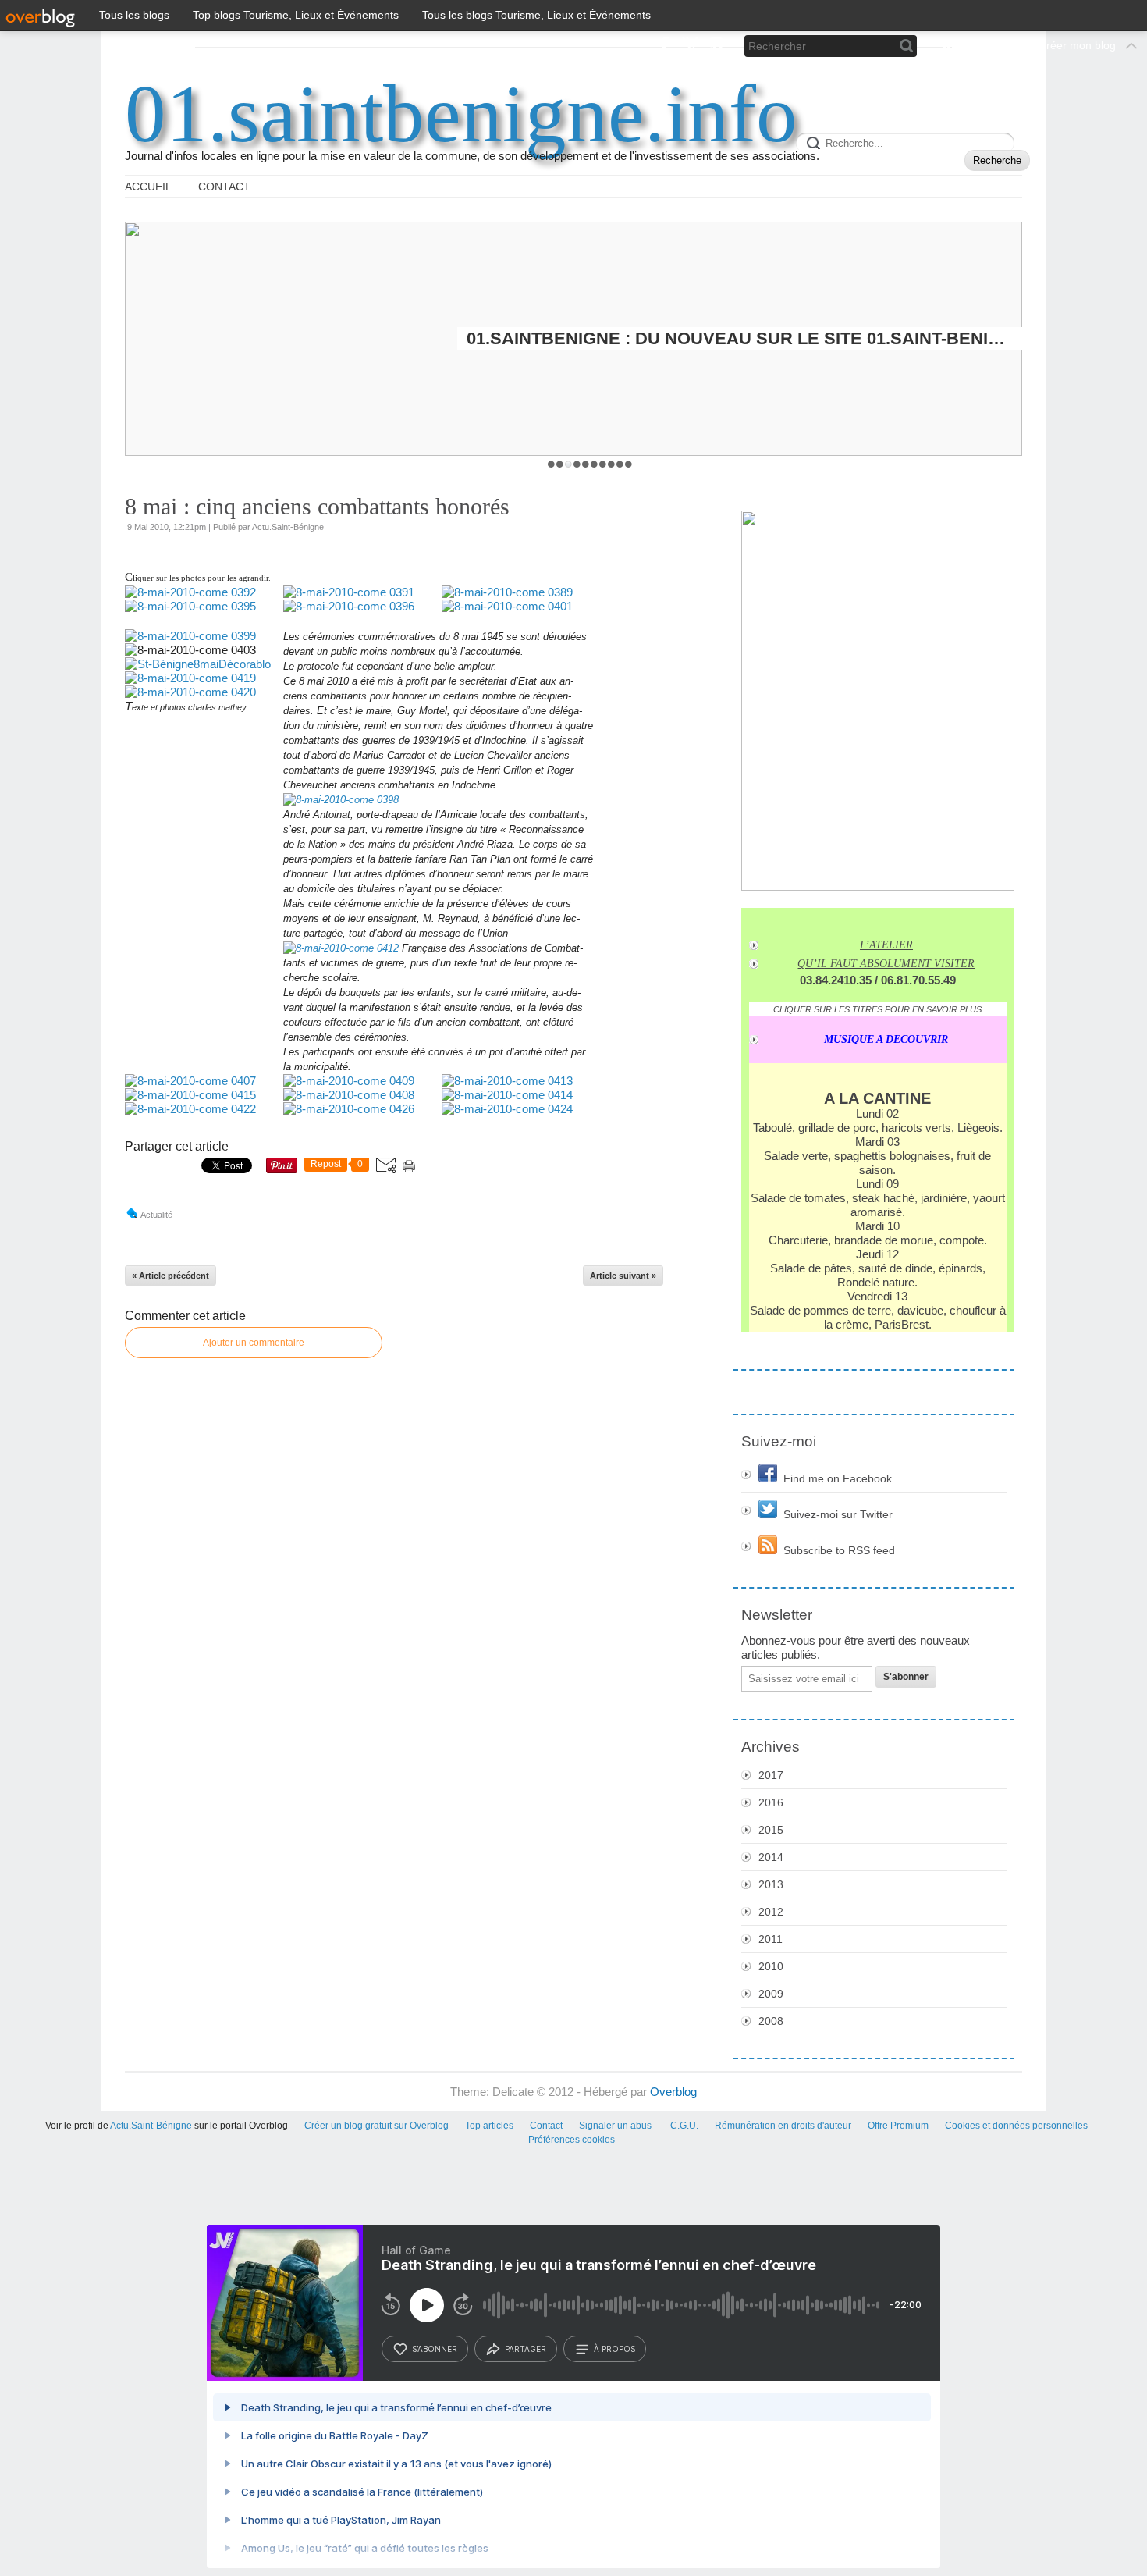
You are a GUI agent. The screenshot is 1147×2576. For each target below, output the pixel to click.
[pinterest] (716, 46)
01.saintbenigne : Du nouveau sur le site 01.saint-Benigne (740, 338)
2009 (771, 1994)
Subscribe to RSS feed (839, 1550)
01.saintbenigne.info (461, 114)
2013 (771, 1884)
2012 (771, 1912)
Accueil (148, 187)
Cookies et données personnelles (1016, 2126)
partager (526, 2349)
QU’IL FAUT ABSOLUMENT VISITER (886, 964)
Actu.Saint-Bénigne (151, 2126)
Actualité (156, 1215)
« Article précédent (170, 1276)
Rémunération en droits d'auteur (783, 2126)
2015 (771, 1830)
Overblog (673, 2092)
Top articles (489, 2126)
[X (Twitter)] (690, 46)
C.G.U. (684, 2126)
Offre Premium (898, 2126)
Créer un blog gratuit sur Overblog (376, 2126)
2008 (771, 2021)
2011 (771, 1939)
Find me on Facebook (838, 1478)
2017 (771, 1775)
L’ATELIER (886, 945)
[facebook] (664, 46)
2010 (771, 1966)
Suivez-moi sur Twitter (838, 1514)
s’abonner (435, 2349)
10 (629, 464)
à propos (614, 2349)
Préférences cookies (572, 2140)
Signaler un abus (616, 2126)
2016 (771, 1802)
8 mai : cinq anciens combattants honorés (317, 506)
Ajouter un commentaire (254, 1343)
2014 (771, 1857)
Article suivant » (623, 1276)
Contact (224, 187)
